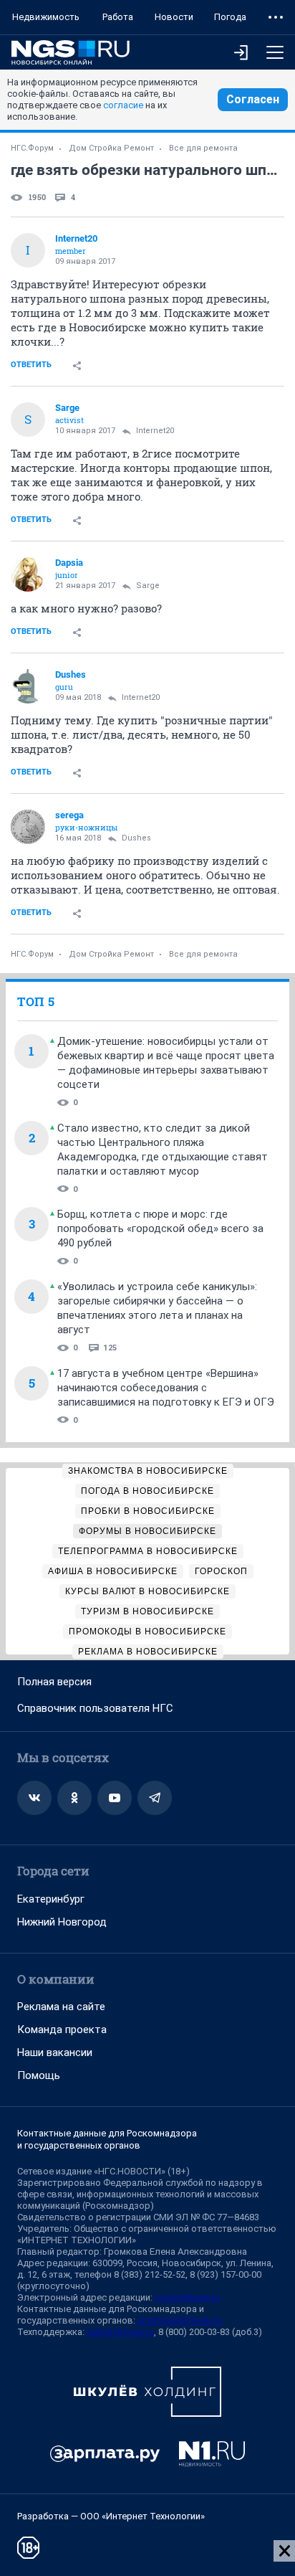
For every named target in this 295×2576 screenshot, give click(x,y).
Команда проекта (62, 2030)
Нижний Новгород (62, 1922)
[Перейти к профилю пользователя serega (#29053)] (28, 827)
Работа (118, 17)
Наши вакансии (55, 2052)
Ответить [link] (31, 365)
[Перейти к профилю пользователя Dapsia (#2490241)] (28, 574)
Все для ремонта (203, 148)
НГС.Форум (32, 148)
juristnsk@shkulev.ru (180, 2320)
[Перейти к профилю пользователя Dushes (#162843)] (28, 686)
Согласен (253, 99)
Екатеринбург (51, 1899)
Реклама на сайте (61, 2007)
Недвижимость (46, 17)
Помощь (39, 2075)
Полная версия (54, 1682)
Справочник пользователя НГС (95, 1708)
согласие (123, 105)
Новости (174, 17)
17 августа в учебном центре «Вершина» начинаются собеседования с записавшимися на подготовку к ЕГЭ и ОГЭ (166, 1388)
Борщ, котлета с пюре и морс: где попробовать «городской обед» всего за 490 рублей (160, 1228)
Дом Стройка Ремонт (111, 148)
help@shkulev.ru (120, 2332)
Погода (230, 17)
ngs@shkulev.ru (187, 2297)
